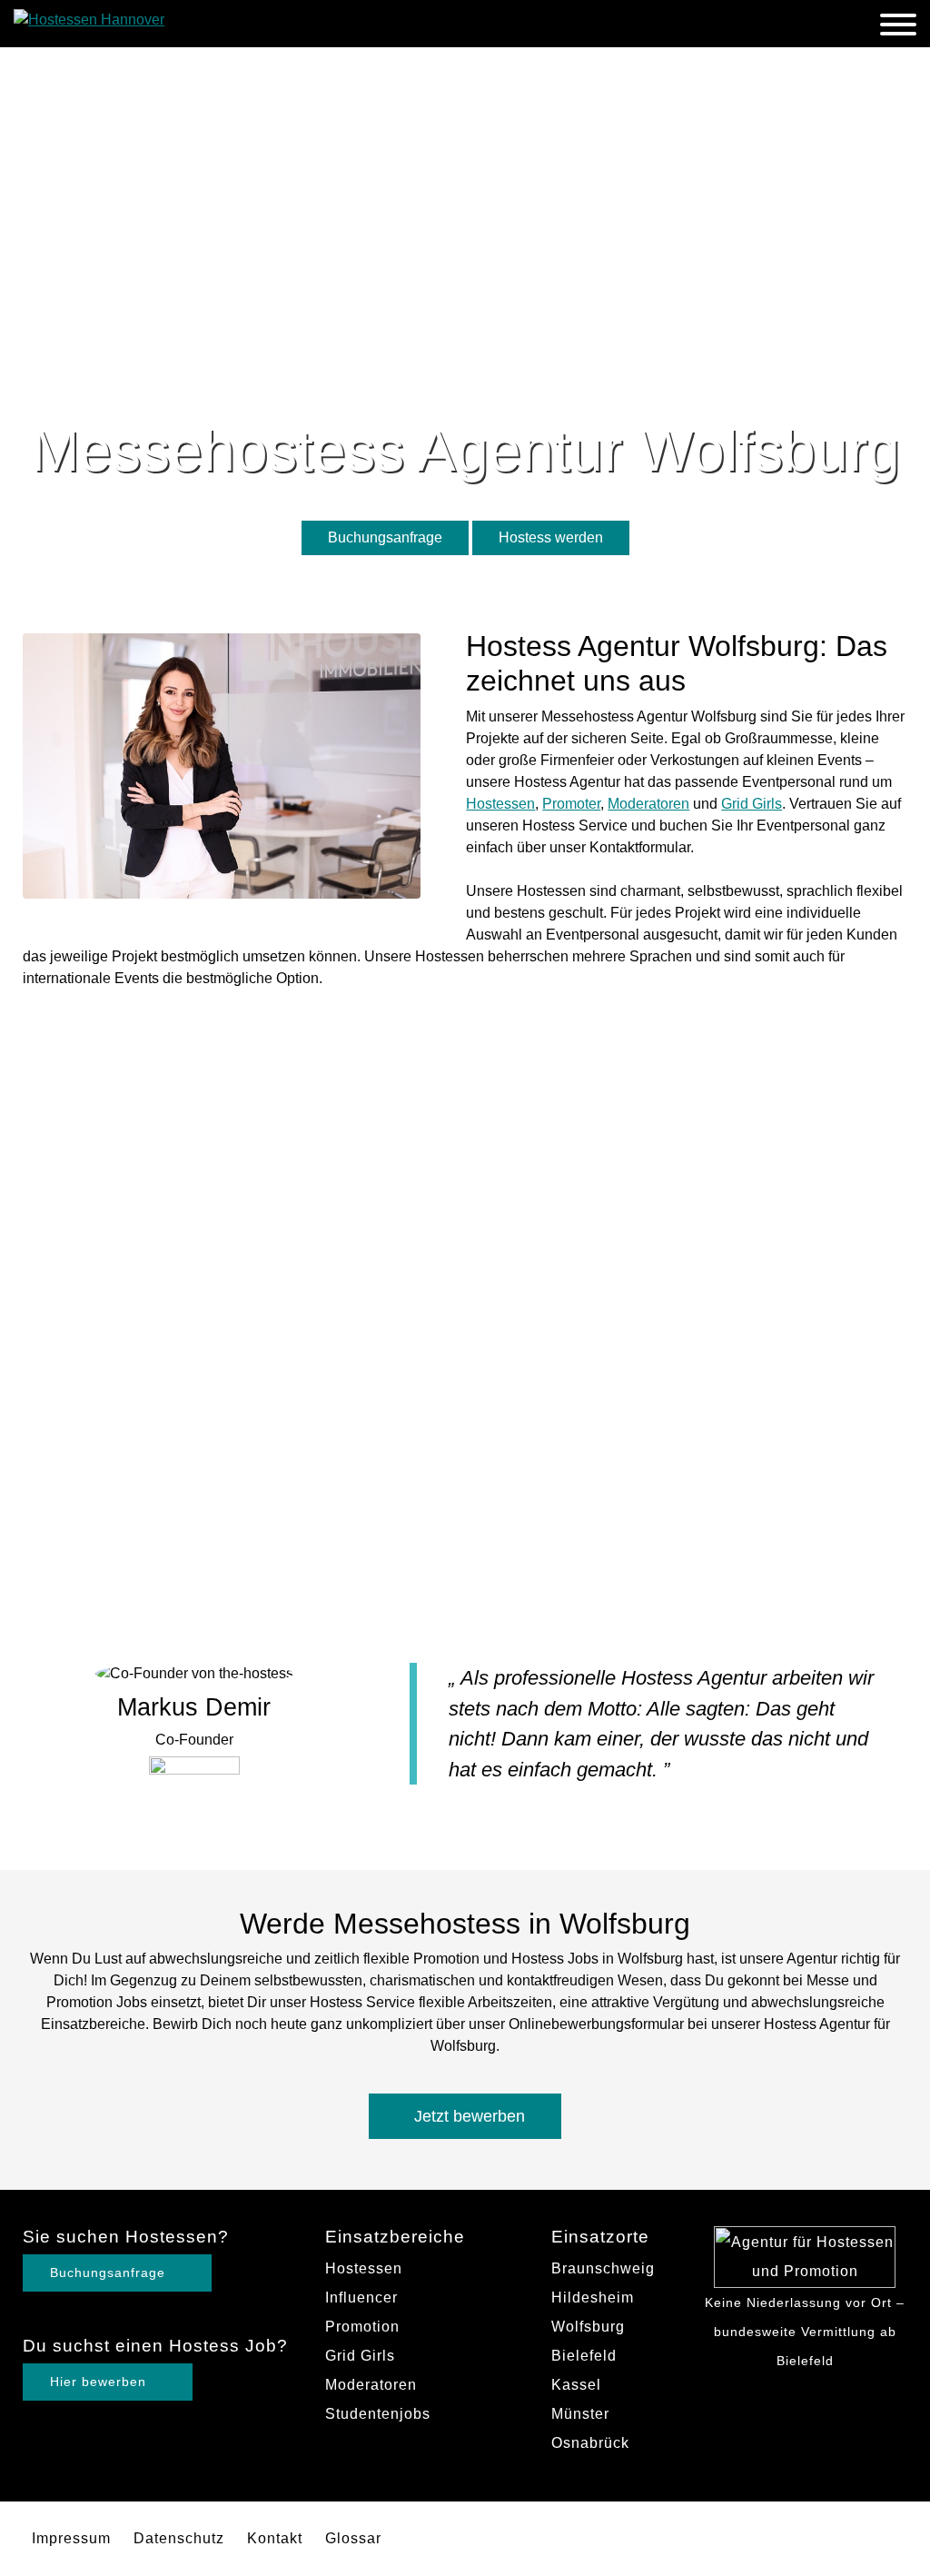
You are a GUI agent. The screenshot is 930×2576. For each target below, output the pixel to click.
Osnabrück (590, 2443)
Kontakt (275, 2538)
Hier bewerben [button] (100, 2382)
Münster (580, 2414)
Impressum (71, 2538)
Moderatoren (648, 804)
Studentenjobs (378, 2414)
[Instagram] (787, 2392)
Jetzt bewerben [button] (470, 2116)
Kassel (576, 2385)
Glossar (353, 2538)
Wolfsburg (588, 2327)
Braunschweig (603, 2268)
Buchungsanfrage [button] (385, 537)
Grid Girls (752, 804)
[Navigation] (898, 28)
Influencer (361, 2298)
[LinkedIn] (822, 2392)
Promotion (362, 2327)
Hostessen (500, 804)
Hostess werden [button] (551, 537)
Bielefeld (584, 2356)
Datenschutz (179, 2538)
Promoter (571, 804)
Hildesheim (593, 2298)
